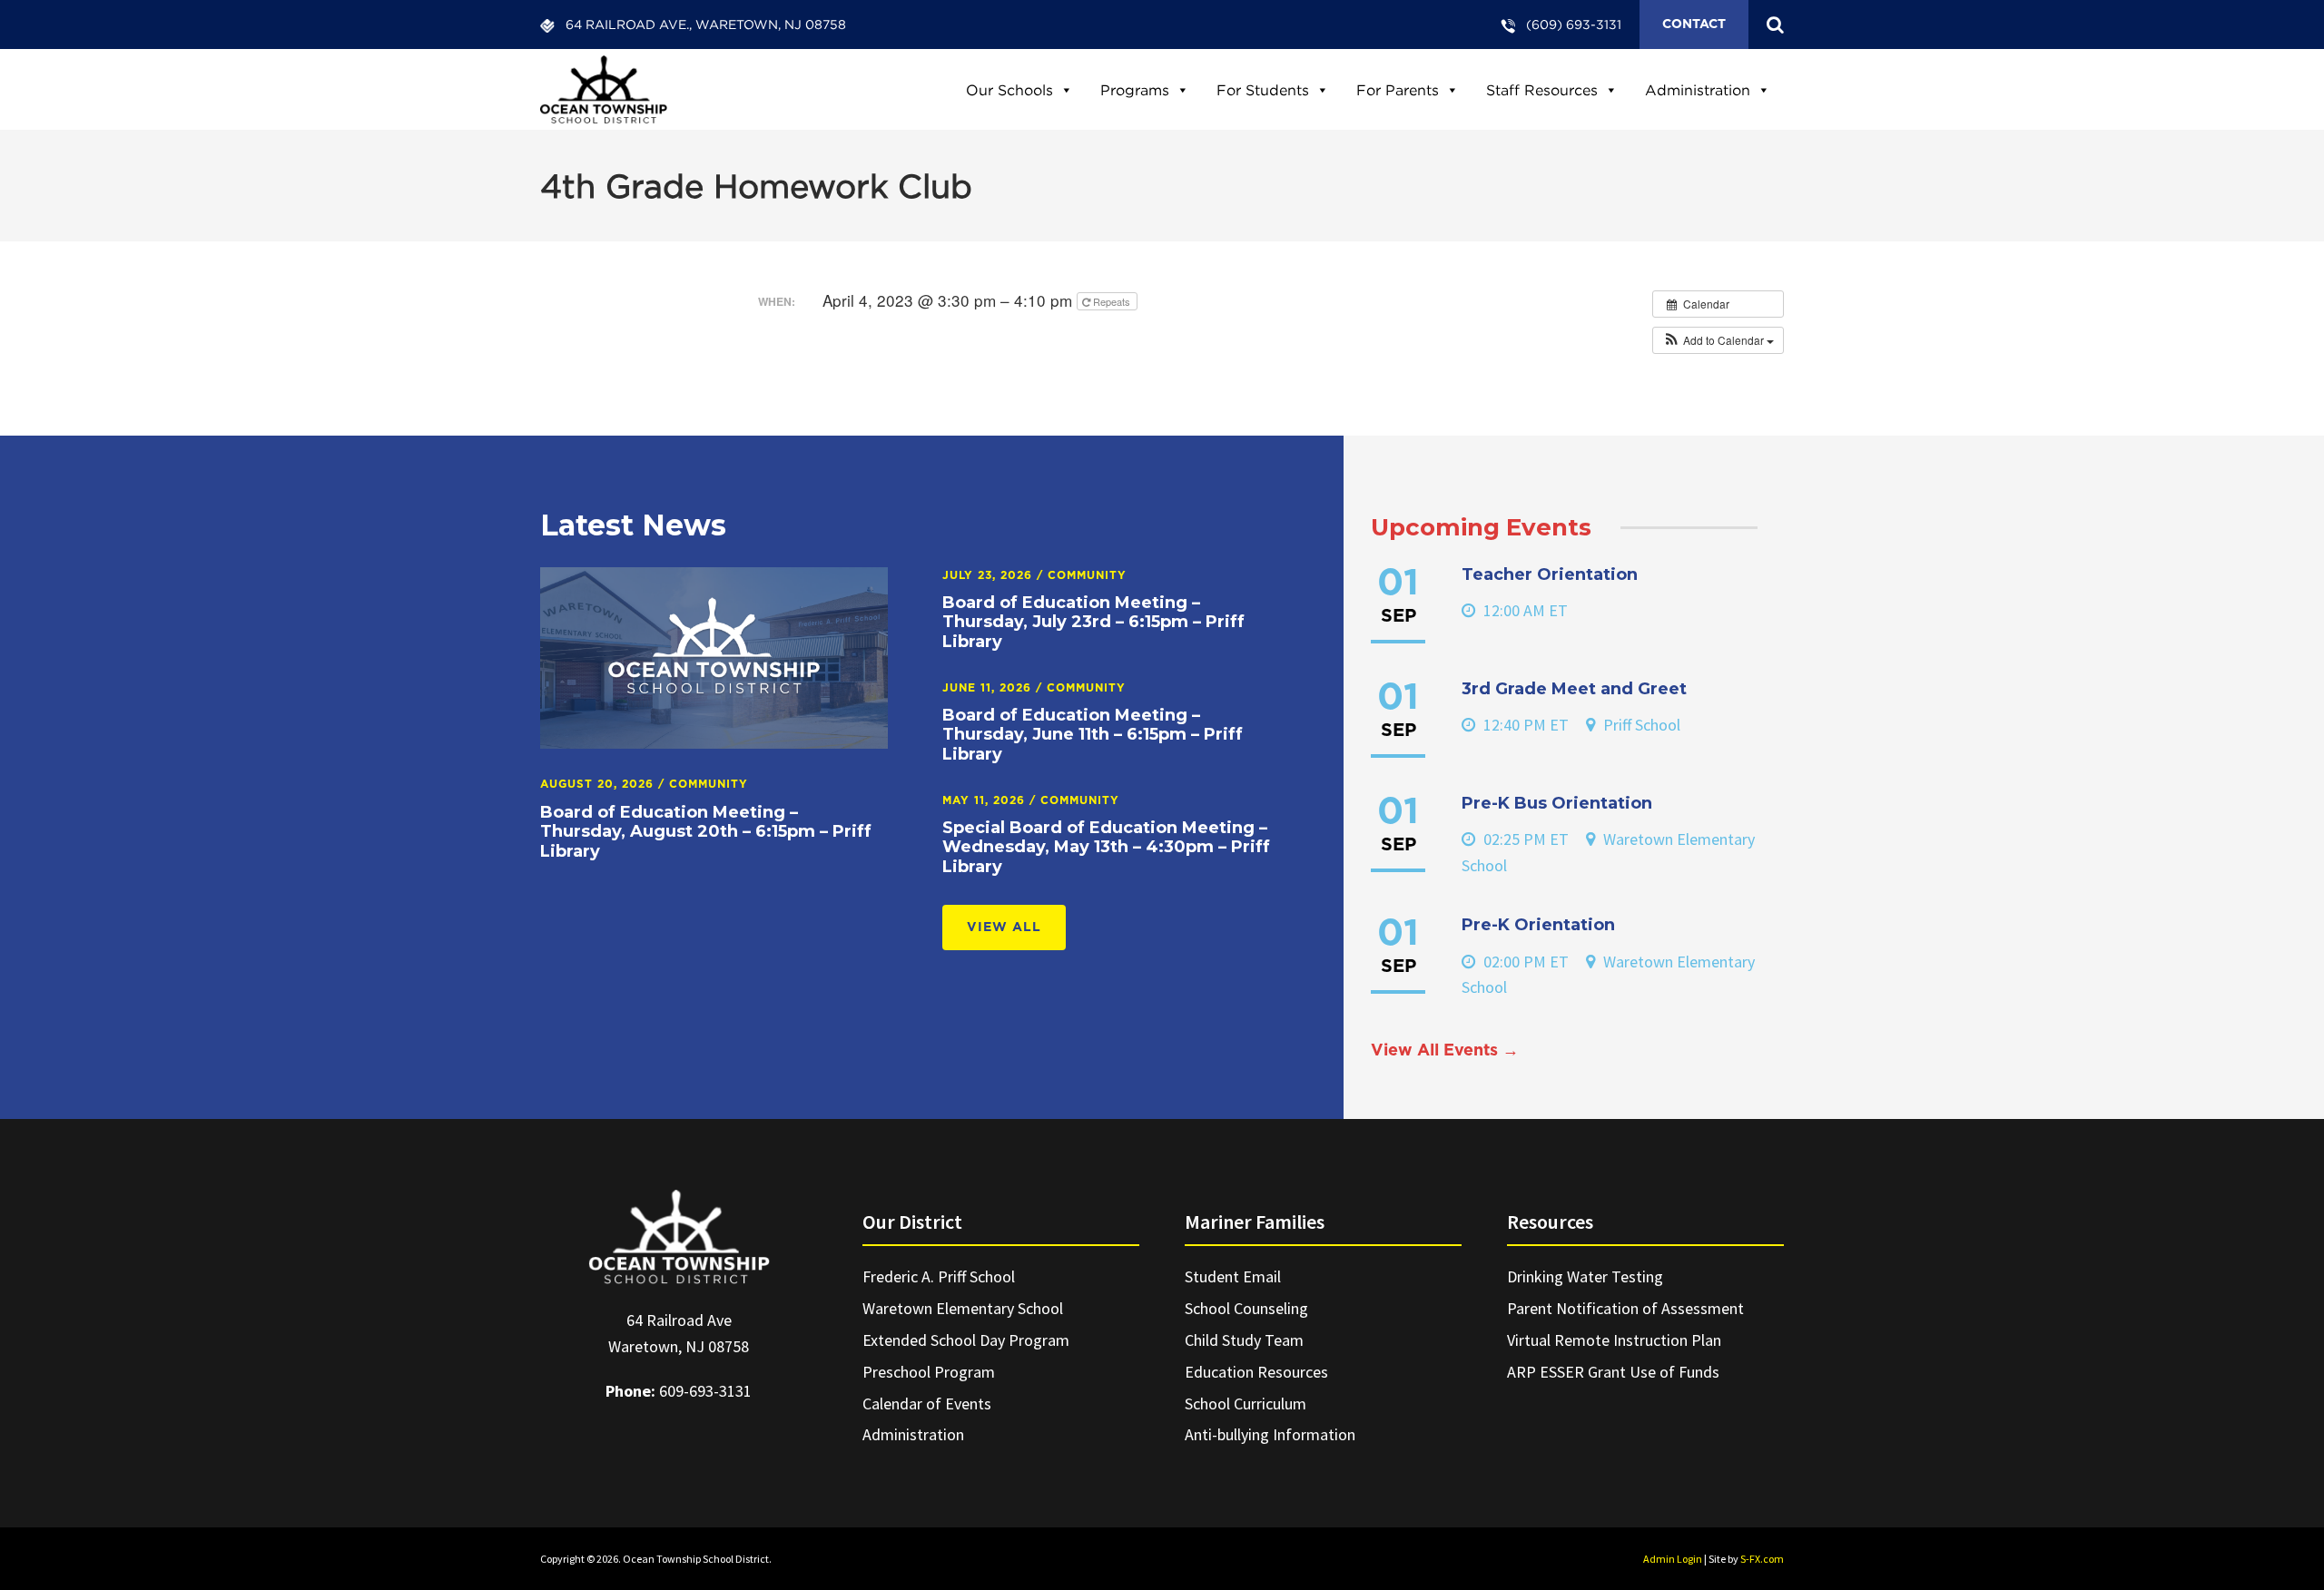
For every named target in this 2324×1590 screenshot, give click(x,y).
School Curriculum (1246, 1404)
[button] (1718, 340)
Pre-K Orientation (1538, 925)
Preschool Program (929, 1372)
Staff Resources (1542, 90)
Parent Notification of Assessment (1625, 1308)
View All (1004, 927)
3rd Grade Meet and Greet (1574, 689)
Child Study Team (1244, 1340)
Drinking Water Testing (1585, 1276)
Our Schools (1009, 90)
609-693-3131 (705, 1391)
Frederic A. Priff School (939, 1276)
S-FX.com (1762, 1559)
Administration (1698, 90)
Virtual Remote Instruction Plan (1614, 1340)
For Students (1263, 90)
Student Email (1233, 1276)
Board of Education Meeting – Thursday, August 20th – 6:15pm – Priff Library (706, 832)
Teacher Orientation (1550, 574)
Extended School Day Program (966, 1340)
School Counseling (1246, 1308)
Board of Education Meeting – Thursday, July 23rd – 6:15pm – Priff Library (1093, 622)
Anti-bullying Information (1270, 1434)
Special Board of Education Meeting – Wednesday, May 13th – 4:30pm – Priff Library (1106, 847)
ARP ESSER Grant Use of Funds (1613, 1372)
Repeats (1112, 301)
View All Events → (1445, 1051)
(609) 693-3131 (1574, 24)
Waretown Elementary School (963, 1308)
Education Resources (1256, 1372)
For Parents (1398, 90)
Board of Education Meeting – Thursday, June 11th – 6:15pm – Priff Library (1093, 735)
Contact (1694, 25)
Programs (1135, 90)
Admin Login (1673, 1559)
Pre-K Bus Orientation (1557, 803)
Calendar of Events (927, 1404)
